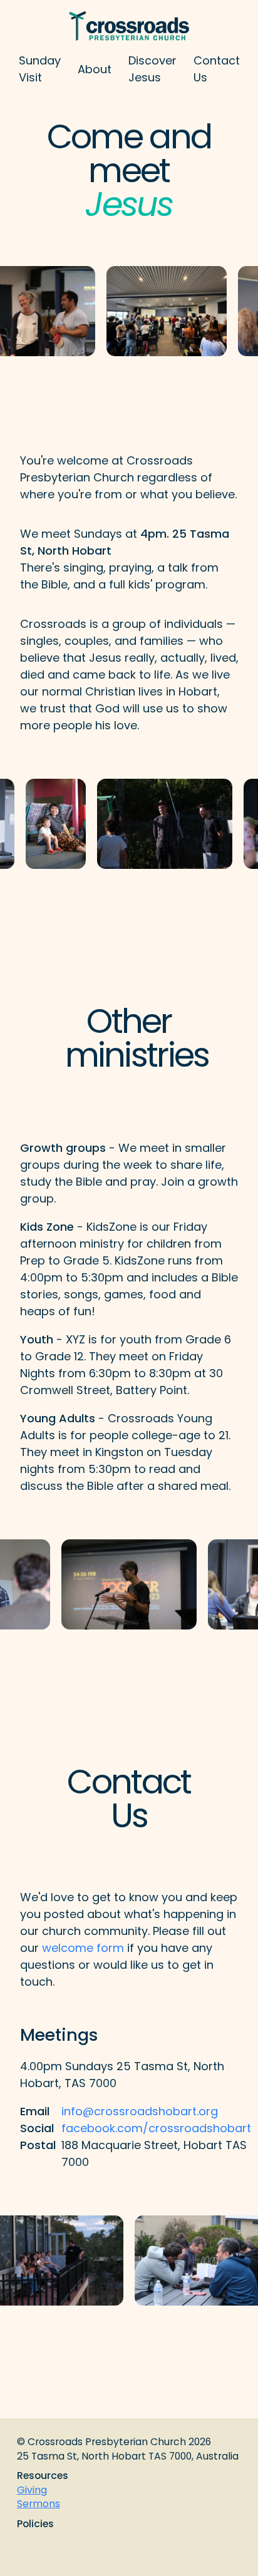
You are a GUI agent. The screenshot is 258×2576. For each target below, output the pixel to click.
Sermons (39, 2504)
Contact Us (217, 69)
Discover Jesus (152, 69)
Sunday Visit (40, 69)
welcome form (83, 1948)
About (95, 69)
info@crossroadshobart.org (140, 2111)
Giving (32, 2490)
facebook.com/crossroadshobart (156, 2128)
